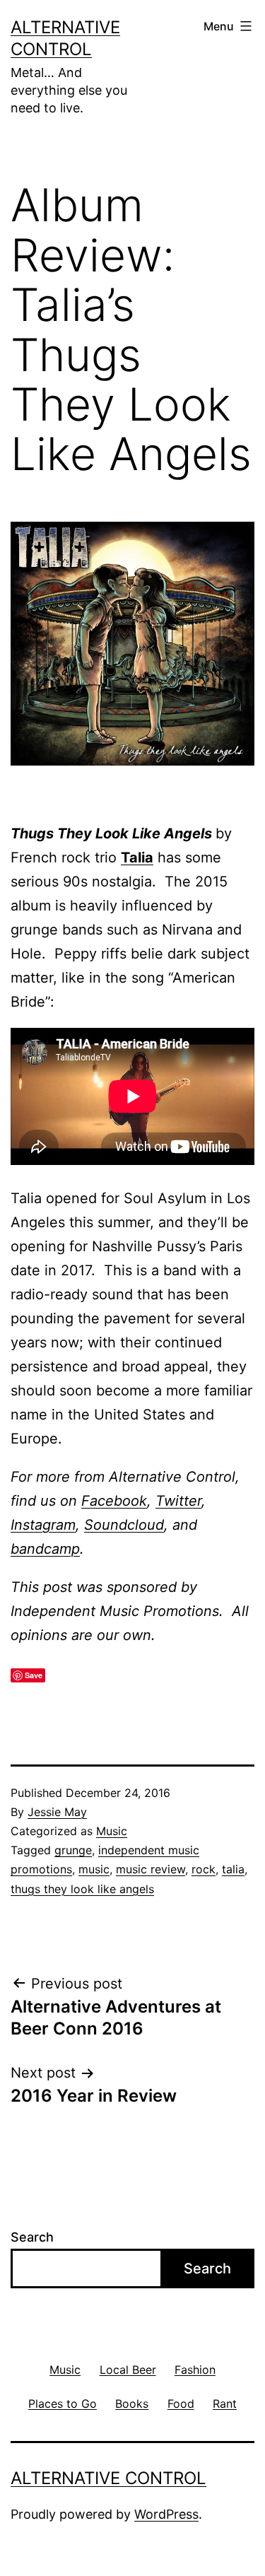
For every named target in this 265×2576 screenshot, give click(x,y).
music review (151, 1869)
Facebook (114, 1501)
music (94, 1869)
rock (204, 1869)
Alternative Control (108, 2478)
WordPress (166, 2514)
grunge (73, 1850)
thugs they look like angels (82, 1889)
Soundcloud (124, 1525)
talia (233, 1869)
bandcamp (45, 1549)
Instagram (43, 1525)
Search (32, 2237)
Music (112, 1831)
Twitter (178, 1501)
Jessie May (57, 1812)
